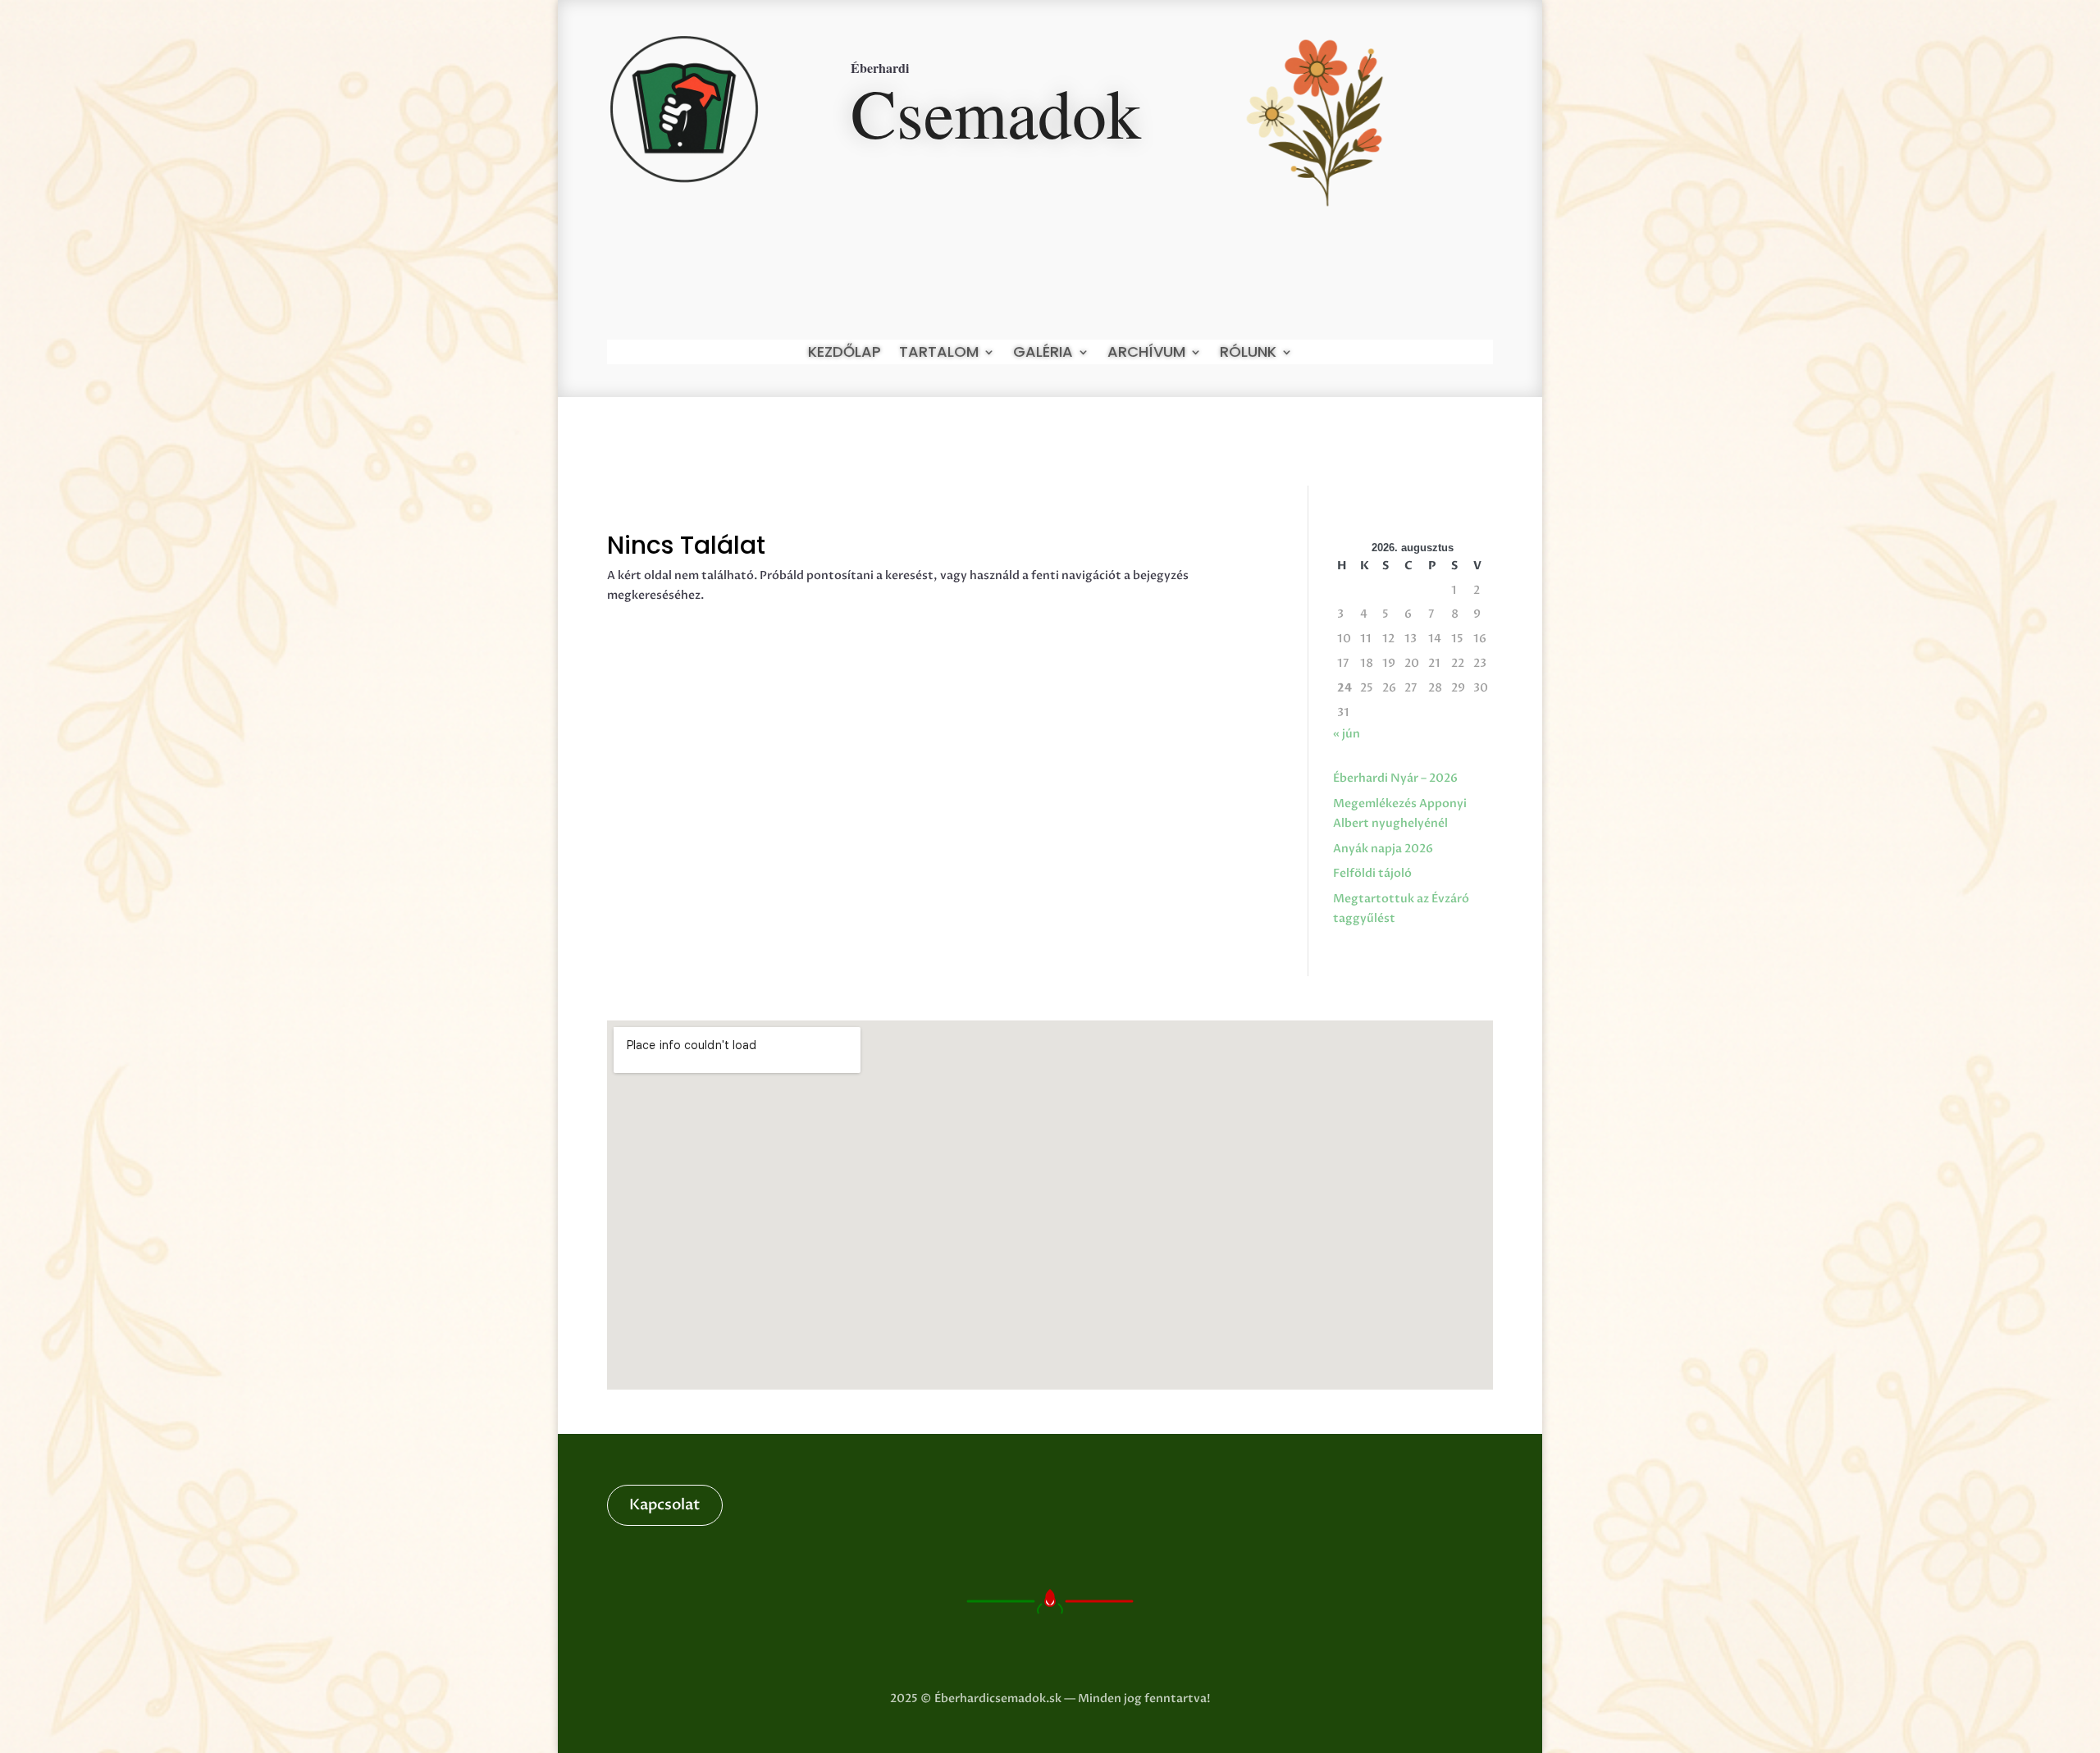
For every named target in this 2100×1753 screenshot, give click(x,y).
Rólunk (1248, 354)
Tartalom (939, 354)
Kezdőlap (845, 354)
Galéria (1043, 354)
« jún (1347, 734)
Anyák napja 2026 (1383, 849)
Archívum (1146, 354)
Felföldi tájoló (1372, 873)
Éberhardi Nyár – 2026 (1395, 778)
